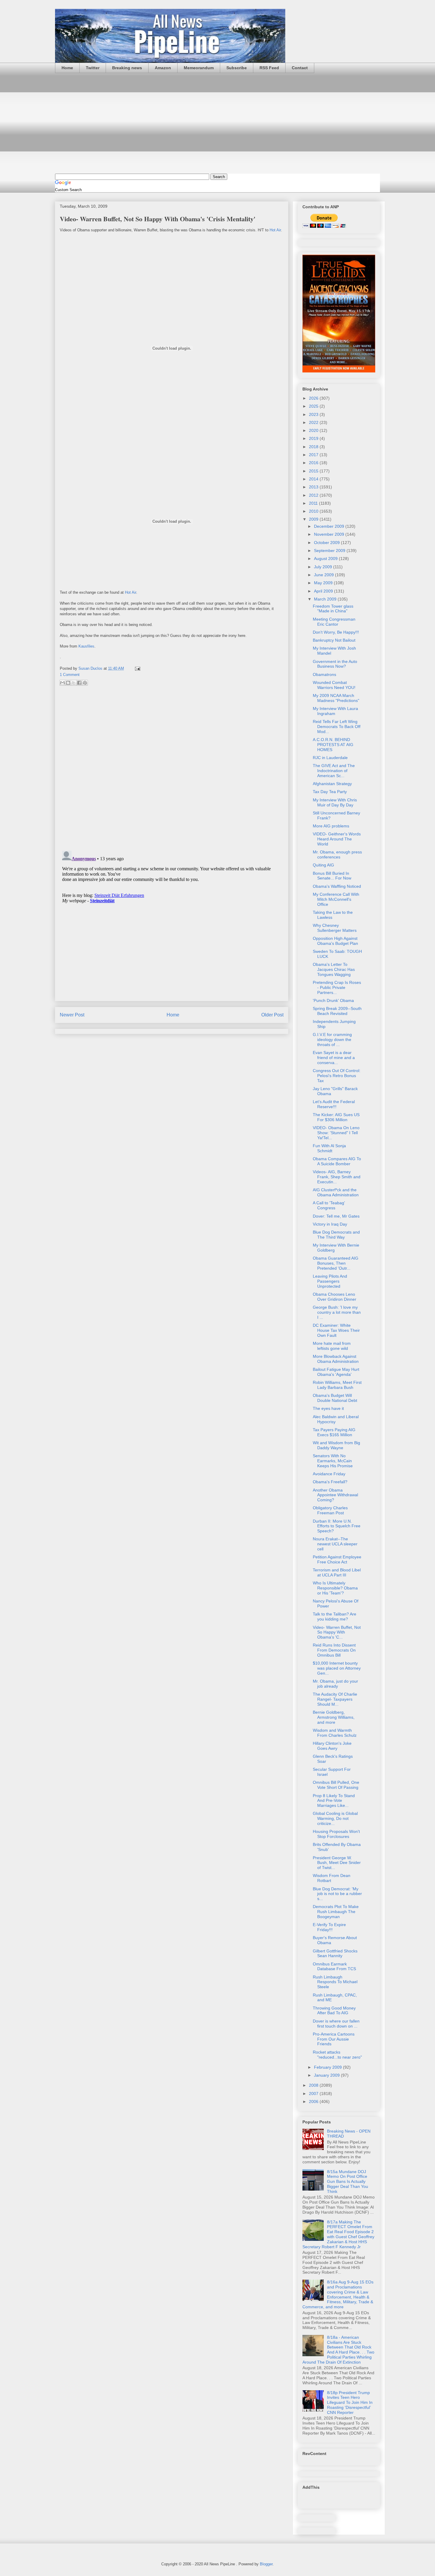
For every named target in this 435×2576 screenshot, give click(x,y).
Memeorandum (199, 68)
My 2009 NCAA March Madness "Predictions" (336, 698)
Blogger (266, 2564)
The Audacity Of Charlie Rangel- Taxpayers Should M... (335, 1699)
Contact (300, 68)
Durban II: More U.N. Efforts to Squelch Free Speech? (337, 1526)
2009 (314, 519)
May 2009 (324, 583)
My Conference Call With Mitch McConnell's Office (336, 899)
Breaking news (127, 68)
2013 (314, 487)
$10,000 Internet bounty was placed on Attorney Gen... (337, 1668)
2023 (314, 414)
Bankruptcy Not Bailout (334, 640)
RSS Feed (269, 68)
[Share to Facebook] (79, 683)
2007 (314, 2094)
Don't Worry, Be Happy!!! (336, 632)
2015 (314, 471)
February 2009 (328, 2067)
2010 (314, 511)
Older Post (272, 1015)
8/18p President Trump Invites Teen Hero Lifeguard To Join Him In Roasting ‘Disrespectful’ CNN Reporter (350, 2403)
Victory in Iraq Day (330, 1224)
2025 (314, 406)
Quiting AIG (323, 865)
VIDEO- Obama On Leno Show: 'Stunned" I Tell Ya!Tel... (336, 1133)
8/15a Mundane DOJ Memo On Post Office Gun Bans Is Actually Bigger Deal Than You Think (348, 2182)
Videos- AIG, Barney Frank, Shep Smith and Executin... (337, 1177)
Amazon (163, 68)
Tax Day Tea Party (330, 792)
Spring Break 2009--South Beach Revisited (337, 1011)
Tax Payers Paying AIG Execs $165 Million (334, 1432)
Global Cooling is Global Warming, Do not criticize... (335, 1818)
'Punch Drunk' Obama (333, 1000)
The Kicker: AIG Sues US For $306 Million (336, 1117)
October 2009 (327, 543)
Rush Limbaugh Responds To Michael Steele (335, 1982)
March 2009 (326, 599)
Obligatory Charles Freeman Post (330, 1510)
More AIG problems (331, 826)
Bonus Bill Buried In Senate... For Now (332, 876)
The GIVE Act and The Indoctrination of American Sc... (334, 771)
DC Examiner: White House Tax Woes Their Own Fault (336, 1330)
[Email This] (62, 683)
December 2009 (330, 526)
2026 (314, 398)
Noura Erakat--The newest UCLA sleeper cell (335, 1544)
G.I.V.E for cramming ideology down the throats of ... (332, 1040)
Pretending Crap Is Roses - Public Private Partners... (337, 987)
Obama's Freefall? (330, 1482)
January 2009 (327, 2075)
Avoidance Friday (329, 1474)
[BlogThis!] (68, 683)
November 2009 (330, 534)
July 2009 (324, 567)
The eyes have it (328, 1408)
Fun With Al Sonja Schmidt (329, 1148)
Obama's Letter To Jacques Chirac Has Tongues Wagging (334, 969)
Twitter (93, 68)
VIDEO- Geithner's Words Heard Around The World (337, 839)
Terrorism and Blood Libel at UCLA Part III (337, 1572)
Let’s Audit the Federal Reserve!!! (334, 1104)
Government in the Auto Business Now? (335, 664)
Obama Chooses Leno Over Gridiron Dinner (335, 1297)
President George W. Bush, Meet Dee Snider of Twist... (337, 1863)
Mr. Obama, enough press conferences (337, 854)
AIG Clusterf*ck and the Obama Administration (336, 1192)
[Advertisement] (217, 123)
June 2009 (324, 575)
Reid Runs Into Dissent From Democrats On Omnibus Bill (334, 1650)
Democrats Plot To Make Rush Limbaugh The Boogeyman (336, 1912)
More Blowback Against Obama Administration (336, 1359)
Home (67, 68)
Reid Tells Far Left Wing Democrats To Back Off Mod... (337, 727)
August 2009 (326, 559)
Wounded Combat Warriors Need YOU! (334, 685)
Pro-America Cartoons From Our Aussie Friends (334, 2039)
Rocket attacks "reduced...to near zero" (337, 2055)
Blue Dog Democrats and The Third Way (336, 1235)
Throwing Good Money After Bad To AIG (334, 2011)
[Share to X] (74, 683)
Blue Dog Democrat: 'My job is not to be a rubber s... (337, 1894)
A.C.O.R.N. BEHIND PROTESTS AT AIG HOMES (333, 745)
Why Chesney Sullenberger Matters (335, 928)
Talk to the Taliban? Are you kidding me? (335, 1617)
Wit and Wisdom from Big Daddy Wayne (336, 1445)
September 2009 (330, 551)
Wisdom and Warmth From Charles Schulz (335, 1733)
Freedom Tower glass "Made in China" (333, 609)
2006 (314, 2102)
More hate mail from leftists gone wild (332, 1346)
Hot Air (275, 230)
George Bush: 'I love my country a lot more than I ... (337, 1312)
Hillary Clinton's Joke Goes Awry (332, 1746)
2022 (314, 422)
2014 (314, 479)
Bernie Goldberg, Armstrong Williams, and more (334, 1717)
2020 (314, 430)
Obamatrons (324, 674)
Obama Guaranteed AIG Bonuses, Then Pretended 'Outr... (336, 1263)
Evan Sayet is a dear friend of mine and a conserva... (334, 1058)
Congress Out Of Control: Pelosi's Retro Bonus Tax (337, 1076)
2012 (314, 495)
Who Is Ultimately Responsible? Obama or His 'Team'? (335, 1588)
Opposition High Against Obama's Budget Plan (335, 941)
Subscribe (237, 68)
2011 (314, 503)
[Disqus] (172, 769)
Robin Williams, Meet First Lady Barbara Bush (337, 1385)
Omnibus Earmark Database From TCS (334, 1966)
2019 (314, 438)
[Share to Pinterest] (85, 683)
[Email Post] (137, 668)
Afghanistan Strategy (332, 784)
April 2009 (324, 591)
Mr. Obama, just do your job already (335, 1684)
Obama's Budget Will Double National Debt (335, 1398)
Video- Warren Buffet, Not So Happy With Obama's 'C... (337, 1632)
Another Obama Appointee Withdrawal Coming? (335, 1495)
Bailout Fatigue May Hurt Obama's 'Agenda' (336, 1372)
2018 (314, 447)
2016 (314, 463)
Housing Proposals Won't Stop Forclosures (336, 1834)
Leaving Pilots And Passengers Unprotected (330, 1281)
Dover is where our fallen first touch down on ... (336, 2024)
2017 (314, 455)
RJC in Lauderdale (330, 758)
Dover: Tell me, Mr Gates (336, 1216)
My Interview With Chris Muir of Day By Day (335, 802)
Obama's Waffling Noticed (337, 886)
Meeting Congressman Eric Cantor (334, 622)
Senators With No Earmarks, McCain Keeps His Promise (333, 1461)
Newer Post (72, 1015)
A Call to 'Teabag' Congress (329, 1205)
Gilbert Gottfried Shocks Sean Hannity (335, 1953)
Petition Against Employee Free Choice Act (337, 1559)
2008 (314, 2085)
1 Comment (70, 675)
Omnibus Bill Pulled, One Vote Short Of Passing (336, 1785)
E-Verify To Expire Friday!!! (329, 1927)
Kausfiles (86, 646)
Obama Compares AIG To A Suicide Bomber (337, 1161)
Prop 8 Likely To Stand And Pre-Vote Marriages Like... (334, 1801)
